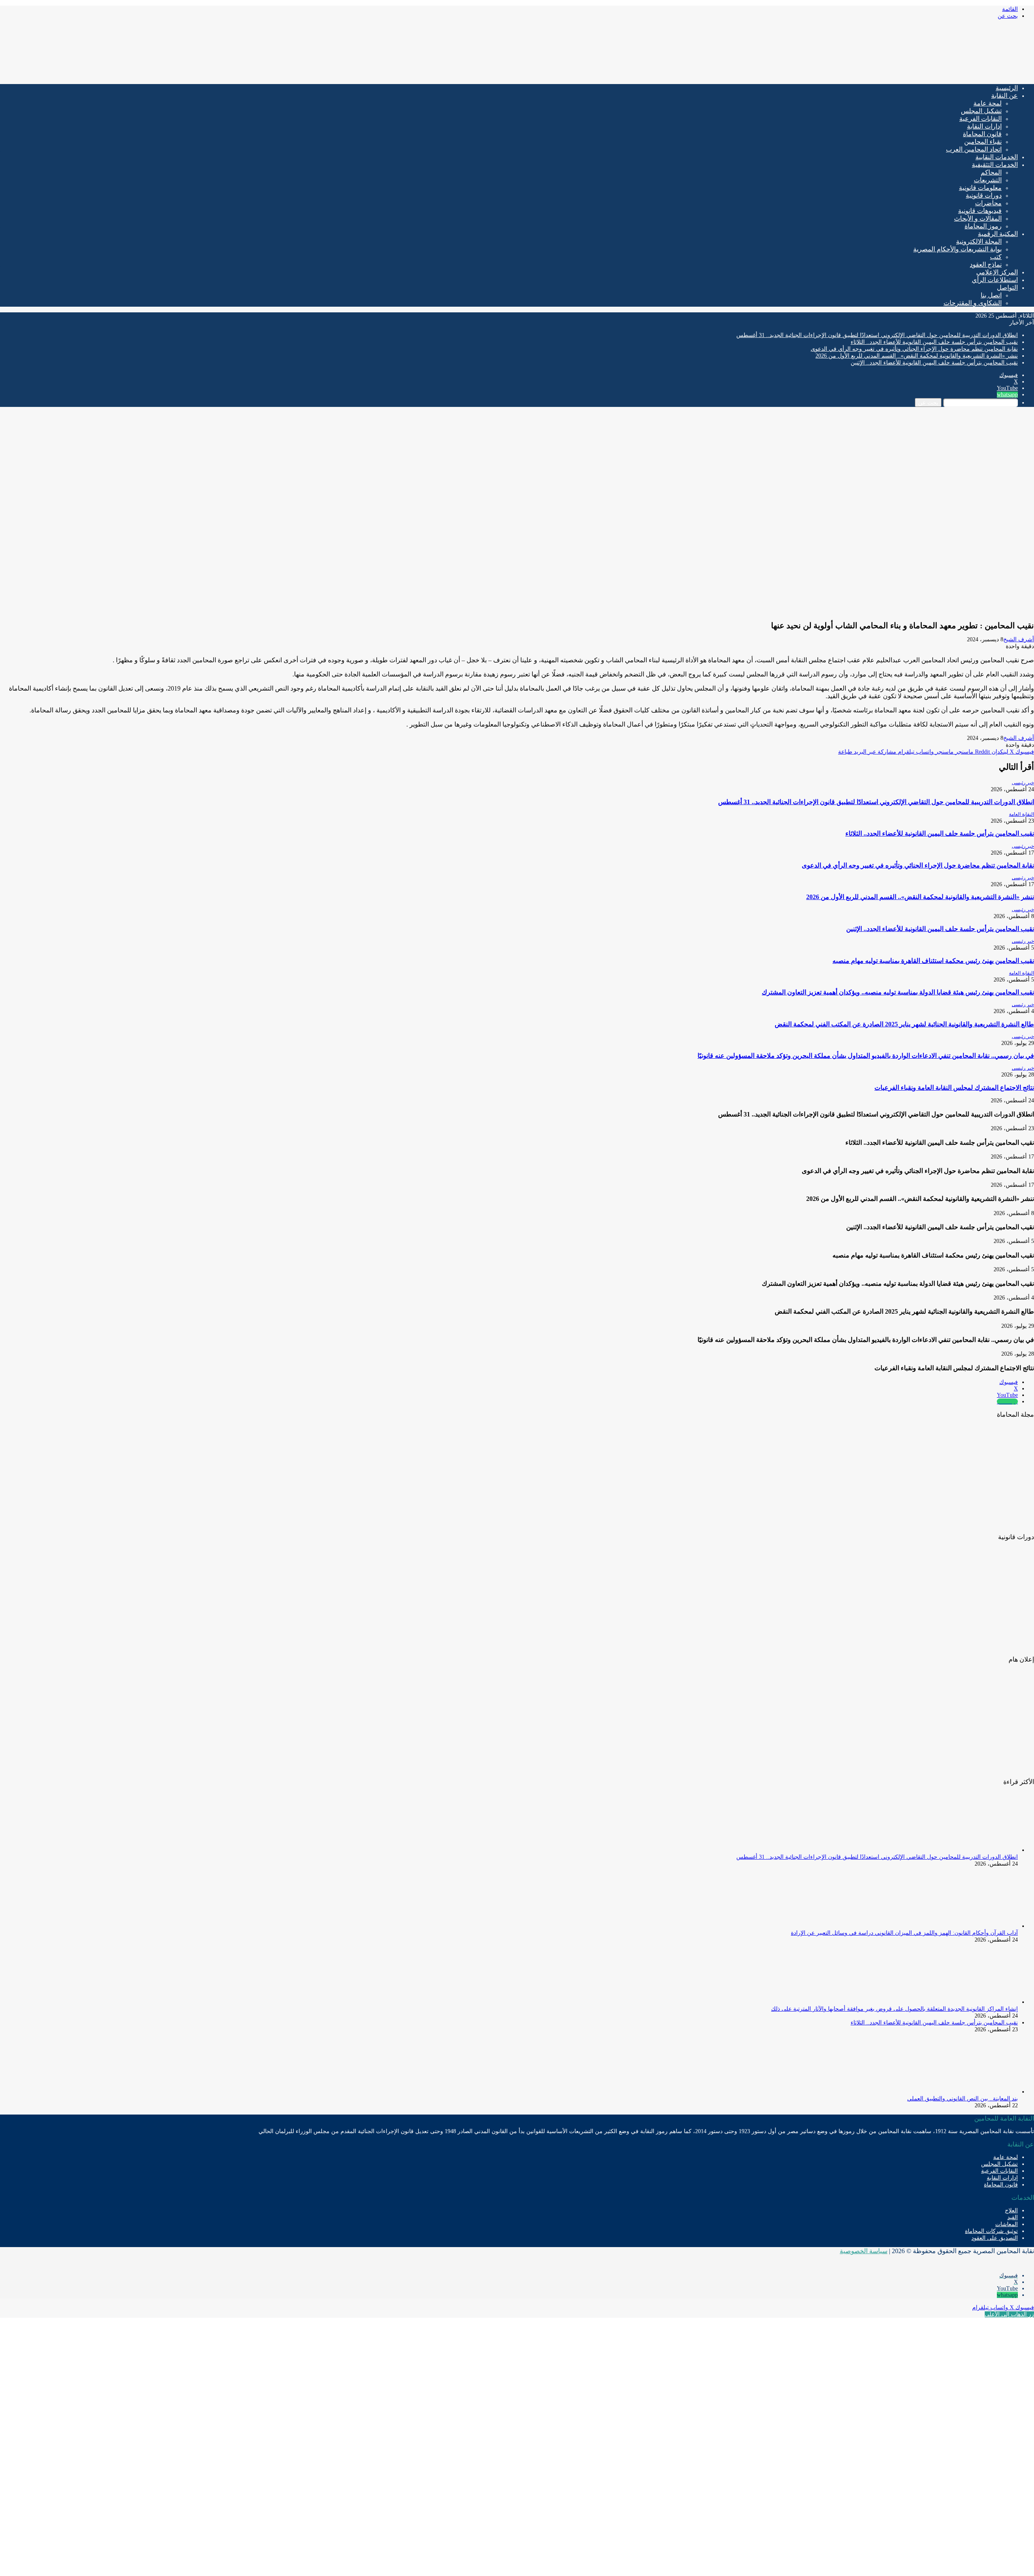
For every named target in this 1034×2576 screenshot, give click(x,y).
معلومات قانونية (980, 188)
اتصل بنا (991, 295)
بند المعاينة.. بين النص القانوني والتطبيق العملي (963, 2099)
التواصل (1007, 288)
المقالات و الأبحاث (978, 218)
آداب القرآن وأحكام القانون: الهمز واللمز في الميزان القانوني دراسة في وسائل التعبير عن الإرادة (904, 1933)
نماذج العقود (986, 264)
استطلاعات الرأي (995, 280)
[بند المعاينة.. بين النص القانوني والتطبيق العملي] (973, 2092)
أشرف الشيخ (1019, 639)
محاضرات (988, 203)
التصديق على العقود (995, 2238)
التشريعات (988, 180)
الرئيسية (1007, 88)
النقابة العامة (1021, 814)
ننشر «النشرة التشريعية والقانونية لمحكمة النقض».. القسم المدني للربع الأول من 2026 (917, 356)
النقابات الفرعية (980, 119)
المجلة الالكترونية (979, 241)
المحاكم (991, 172)
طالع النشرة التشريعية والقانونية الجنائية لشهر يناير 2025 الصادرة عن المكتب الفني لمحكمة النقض (904, 1024)
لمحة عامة (988, 103)
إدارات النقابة (984, 126)
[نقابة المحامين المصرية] (939, 75)
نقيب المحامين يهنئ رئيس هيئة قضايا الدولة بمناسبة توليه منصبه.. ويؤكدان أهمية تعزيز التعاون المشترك (898, 992)
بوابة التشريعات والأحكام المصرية (957, 249)
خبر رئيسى (1023, 783)
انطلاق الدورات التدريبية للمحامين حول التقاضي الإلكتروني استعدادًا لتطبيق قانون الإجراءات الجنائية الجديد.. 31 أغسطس (877, 335)
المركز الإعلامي (997, 272)
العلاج (1011, 2211)
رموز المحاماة (983, 226)
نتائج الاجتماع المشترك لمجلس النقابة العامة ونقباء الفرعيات (954, 1088)
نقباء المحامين (983, 142)
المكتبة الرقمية (998, 234)
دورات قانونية (984, 195)
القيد (1013, 2217)
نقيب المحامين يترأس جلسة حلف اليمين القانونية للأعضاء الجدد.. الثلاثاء (934, 342)
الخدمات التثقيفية (995, 165)
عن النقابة (1005, 96)
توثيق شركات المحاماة (991, 2231)
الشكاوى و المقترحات (973, 303)
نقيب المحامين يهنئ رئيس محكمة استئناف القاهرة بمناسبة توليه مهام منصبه (933, 961)
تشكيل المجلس (981, 111)
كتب (996, 257)
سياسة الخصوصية (864, 2251)
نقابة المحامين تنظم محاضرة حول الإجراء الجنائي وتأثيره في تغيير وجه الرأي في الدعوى (914, 349)
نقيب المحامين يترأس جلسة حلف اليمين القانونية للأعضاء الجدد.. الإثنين (934, 363)
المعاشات (1007, 2224)
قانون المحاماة (982, 134)
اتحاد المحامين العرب (974, 149)
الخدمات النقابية (997, 157)
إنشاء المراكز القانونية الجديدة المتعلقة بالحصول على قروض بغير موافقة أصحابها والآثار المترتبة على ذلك (894, 2009)
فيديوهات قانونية (980, 211)
